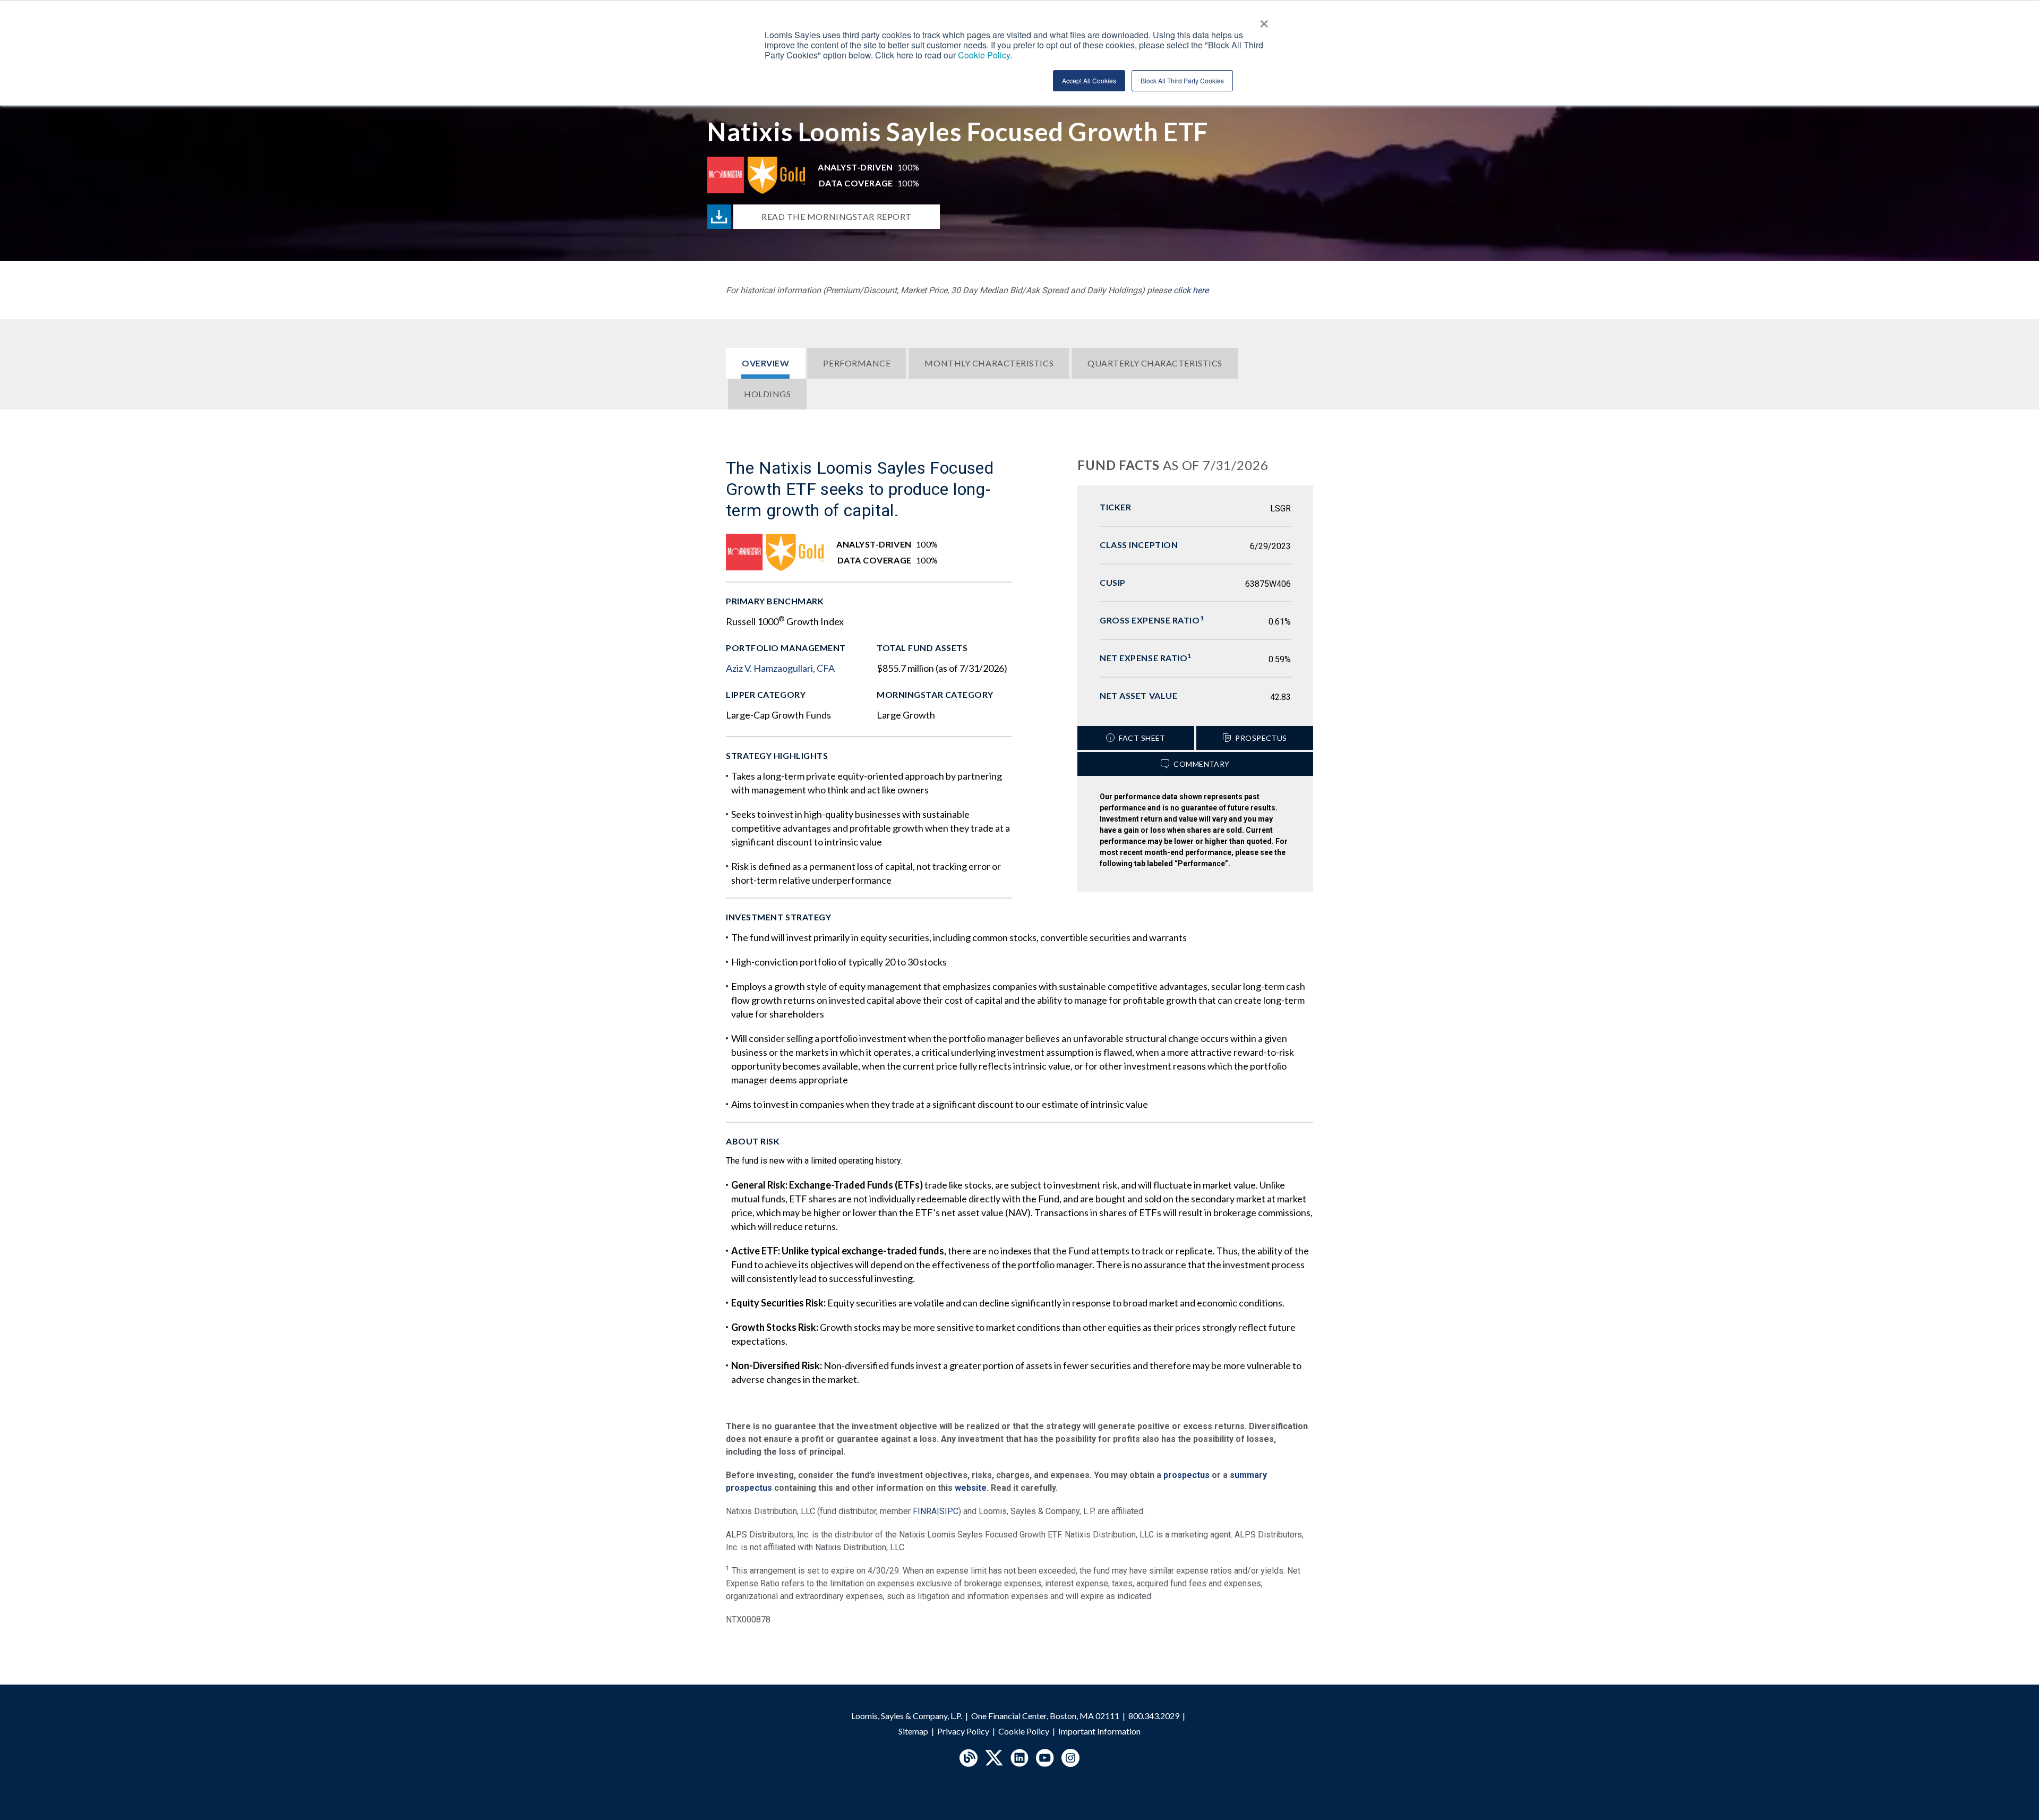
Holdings (767, 394)
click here (1191, 290)
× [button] (1264, 20)
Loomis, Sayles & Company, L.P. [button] (907, 1716)
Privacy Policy (963, 1731)
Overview (765, 363)
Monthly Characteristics (989, 363)
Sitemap (913, 1731)
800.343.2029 (1154, 1716)
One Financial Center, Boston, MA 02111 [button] (1045, 1716)
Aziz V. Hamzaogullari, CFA (780, 668)
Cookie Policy (1024, 1731)
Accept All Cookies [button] (1089, 80)
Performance (857, 363)
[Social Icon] (969, 1758)
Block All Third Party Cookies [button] (1182, 80)
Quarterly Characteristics (1155, 363)
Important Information (1099, 1731)
